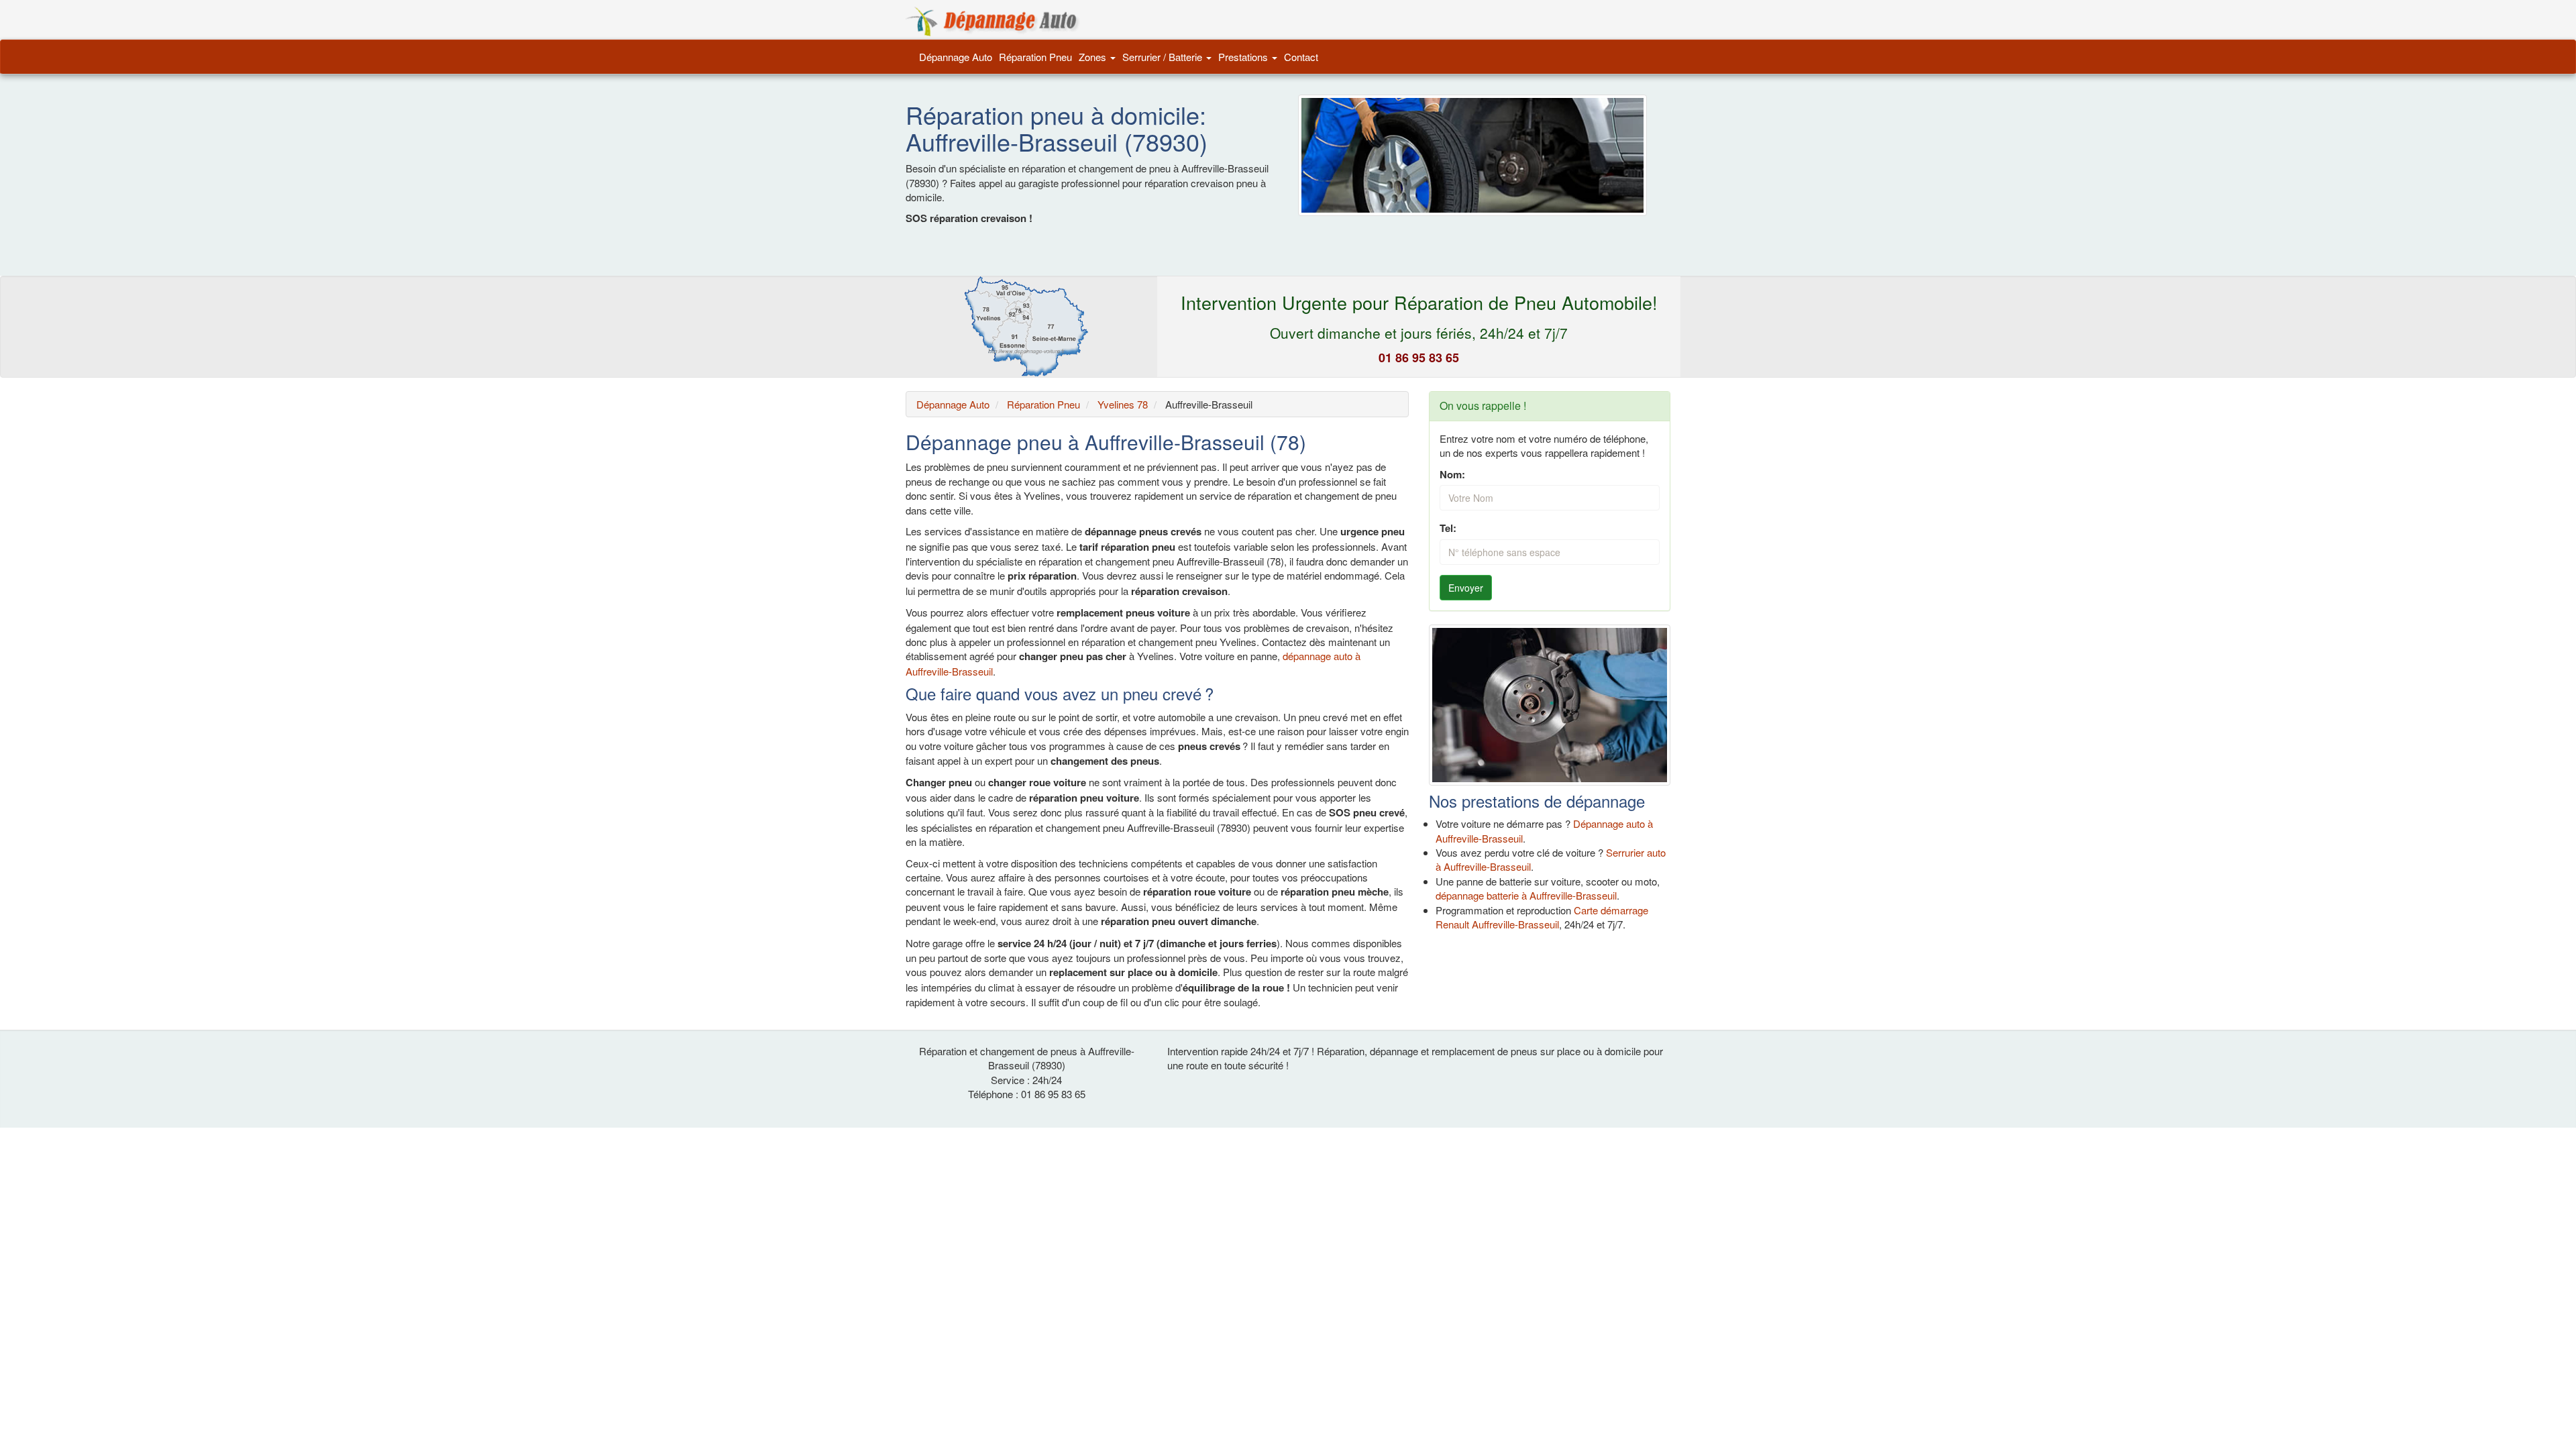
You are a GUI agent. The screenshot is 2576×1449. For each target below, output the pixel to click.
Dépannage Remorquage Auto (993, 21)
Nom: (1452, 475)
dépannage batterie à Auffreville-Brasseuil (1526, 895)
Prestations (1244, 57)
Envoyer (1466, 588)
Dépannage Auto (956, 57)
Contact (1301, 57)
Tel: (1448, 528)
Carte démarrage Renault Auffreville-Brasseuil (1542, 917)
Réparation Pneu (1035, 57)
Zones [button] (1094, 57)
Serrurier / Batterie (1164, 57)
